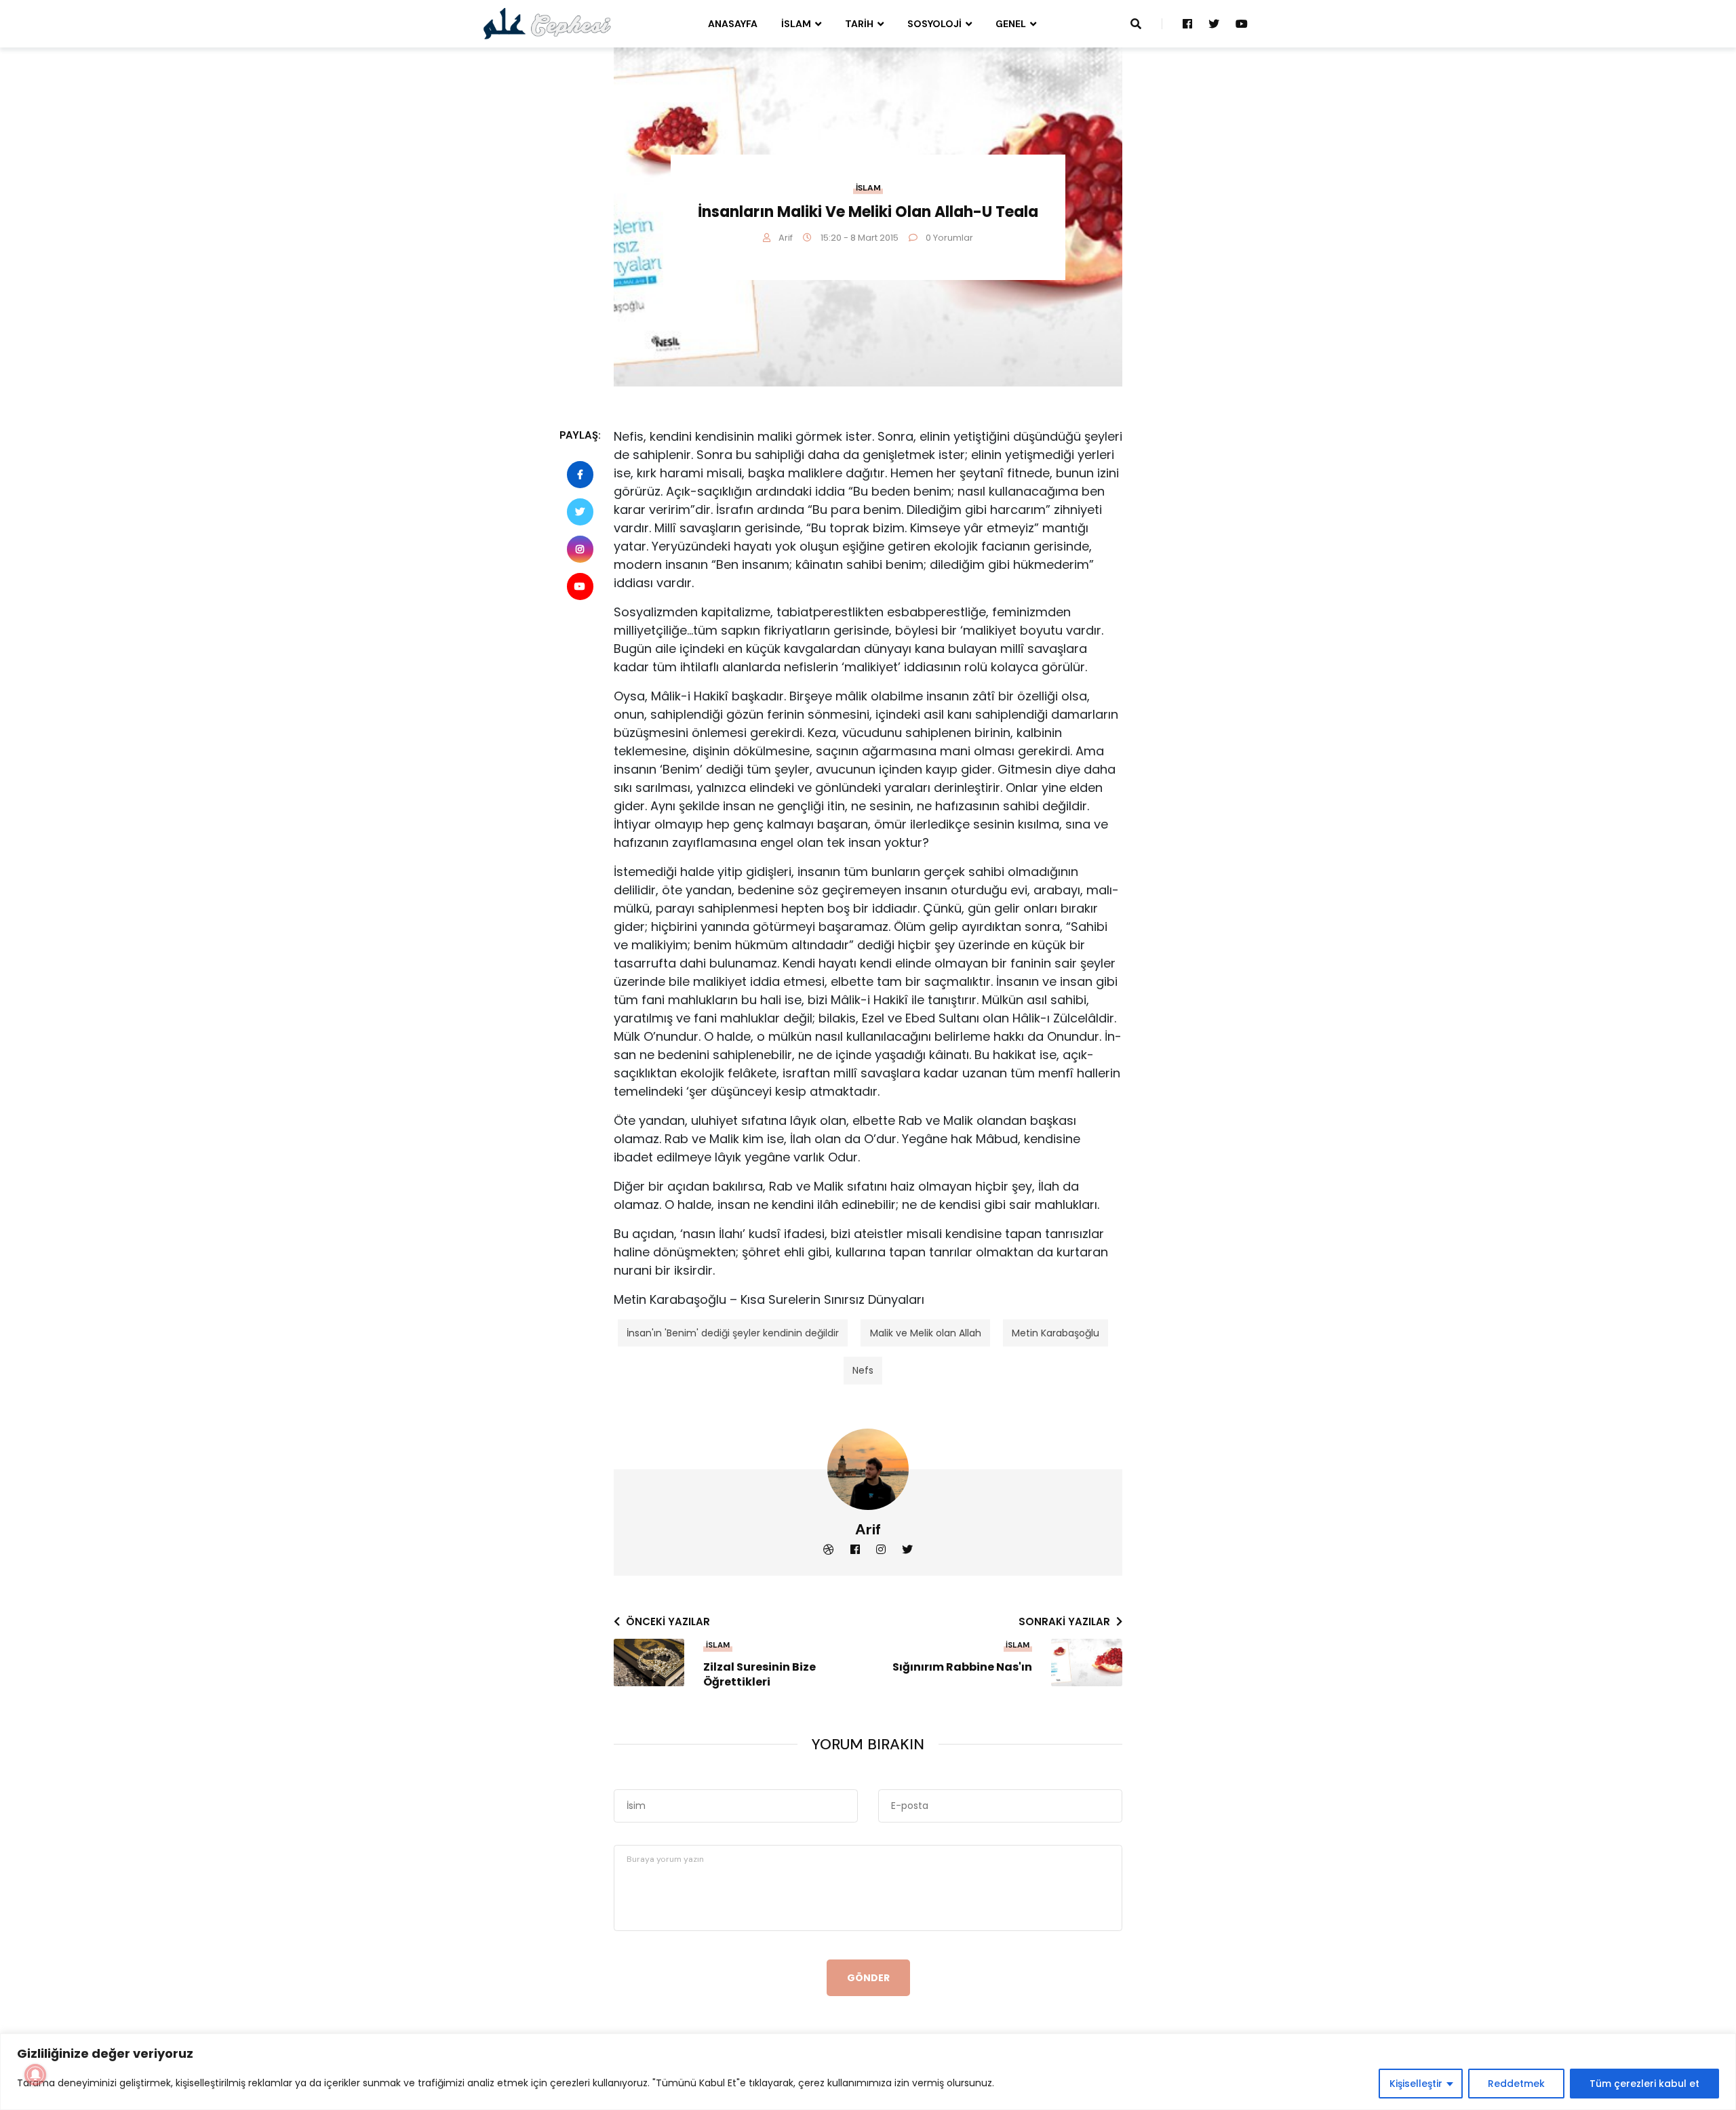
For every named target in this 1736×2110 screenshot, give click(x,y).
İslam (796, 24)
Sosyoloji (934, 24)
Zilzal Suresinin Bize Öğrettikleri (759, 1675)
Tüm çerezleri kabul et (1644, 2084)
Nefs (863, 1370)
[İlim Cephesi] (548, 23)
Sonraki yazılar (1064, 1621)
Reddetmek (1516, 2084)
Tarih (859, 24)
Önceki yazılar (668, 1621)
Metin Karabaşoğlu (1056, 1333)
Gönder (868, 1978)
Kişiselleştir (1416, 2084)
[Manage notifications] (35, 2075)
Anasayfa (733, 24)
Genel (1011, 24)
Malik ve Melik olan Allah (926, 1333)
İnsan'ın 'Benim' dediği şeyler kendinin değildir (733, 1333)
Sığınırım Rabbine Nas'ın (962, 1667)
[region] (868, 2072)
